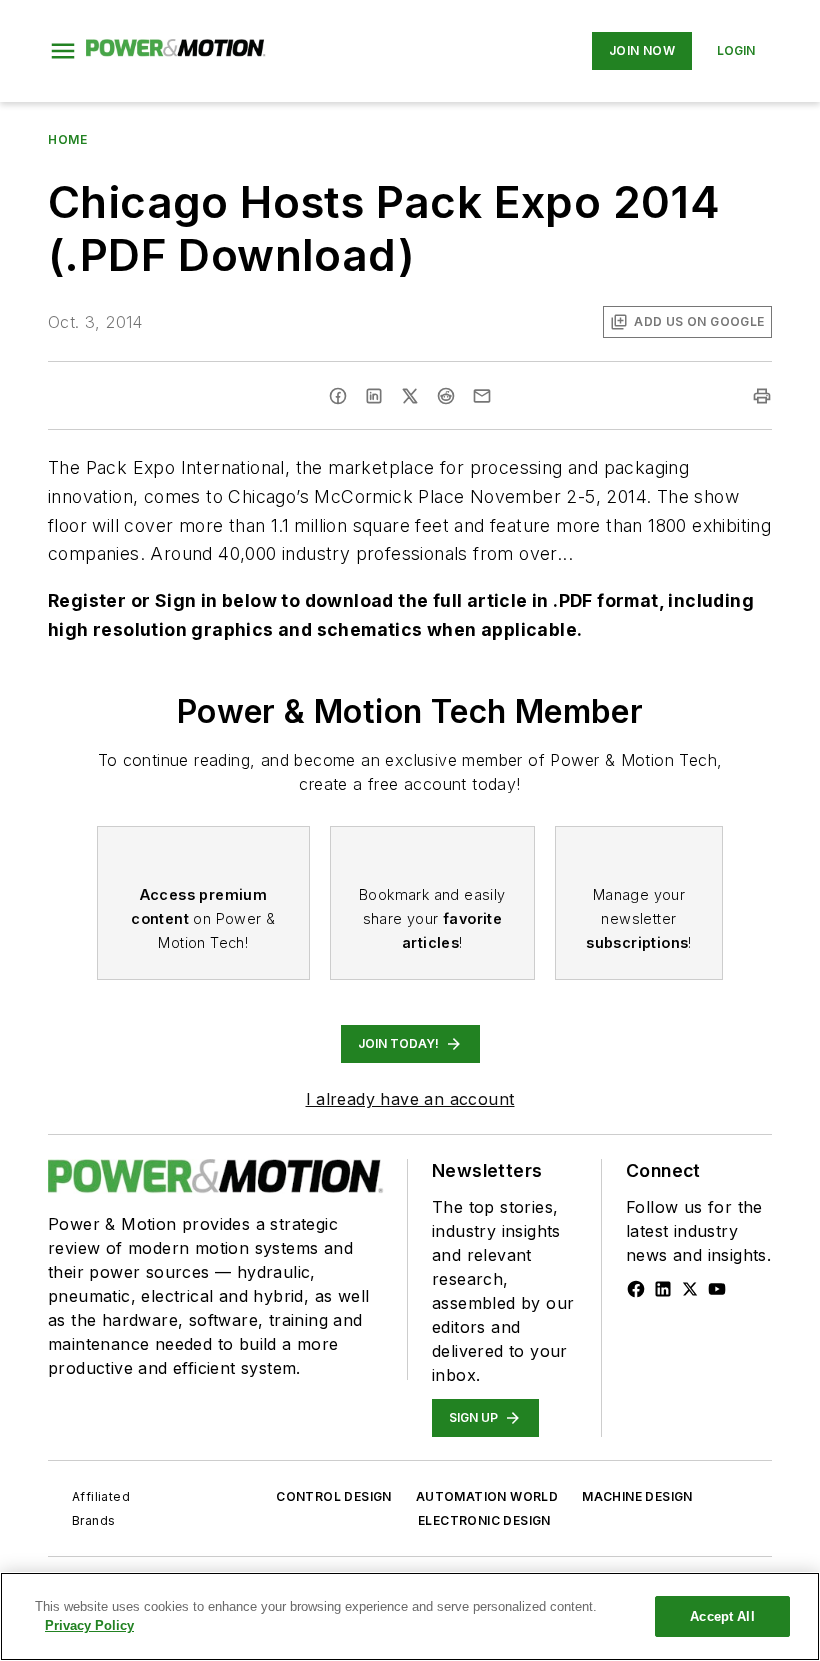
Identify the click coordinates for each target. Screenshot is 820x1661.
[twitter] (410, 396)
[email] (482, 396)
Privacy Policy (89, 1625)
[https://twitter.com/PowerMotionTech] (690, 1289)
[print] (762, 396)
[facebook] (338, 396)
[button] (63, 51)
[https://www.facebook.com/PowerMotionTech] (636, 1289)
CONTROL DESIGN (334, 1496)
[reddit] (446, 396)
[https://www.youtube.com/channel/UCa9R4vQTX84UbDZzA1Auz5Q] (717, 1289)
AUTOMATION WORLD (487, 1496)
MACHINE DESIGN (637, 1496)
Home (67, 139)
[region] (410, 1616)
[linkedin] (374, 396)
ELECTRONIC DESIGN (484, 1520)
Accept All (722, 1616)
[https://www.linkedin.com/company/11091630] (663, 1289)
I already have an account (410, 1099)
